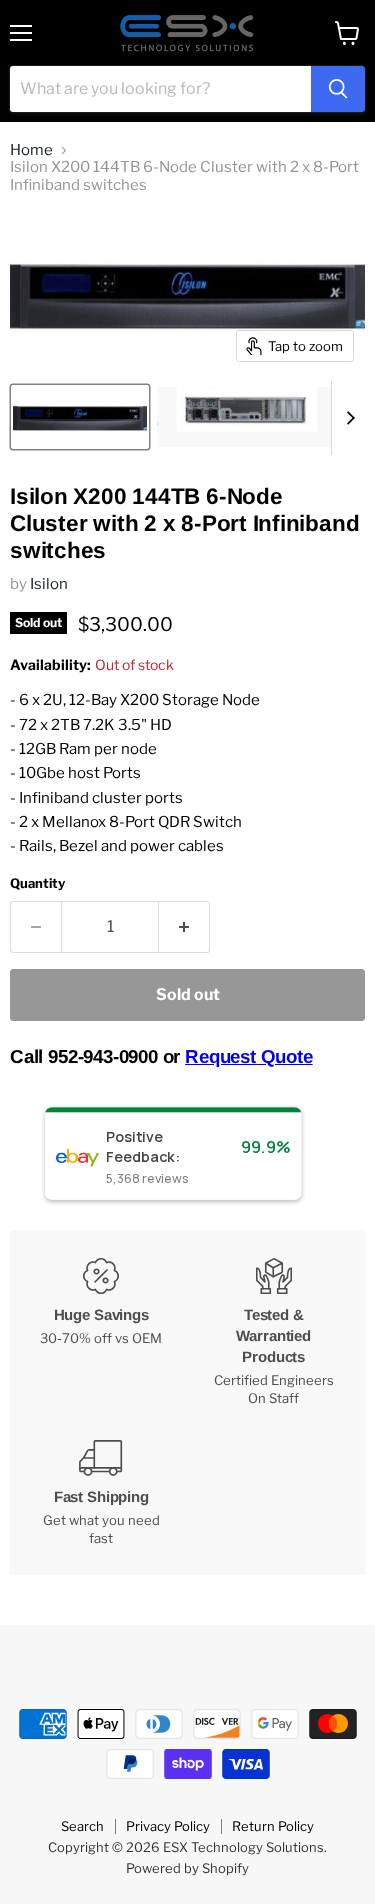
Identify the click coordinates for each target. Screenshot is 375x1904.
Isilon (49, 584)
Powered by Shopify (187, 1868)
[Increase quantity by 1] (184, 927)
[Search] (338, 89)
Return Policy (273, 1826)
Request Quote (249, 1056)
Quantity (37, 883)
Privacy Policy (168, 1826)
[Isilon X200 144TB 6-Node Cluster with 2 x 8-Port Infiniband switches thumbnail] (80, 417)
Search (82, 1826)
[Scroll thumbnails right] (347, 418)
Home (31, 150)
